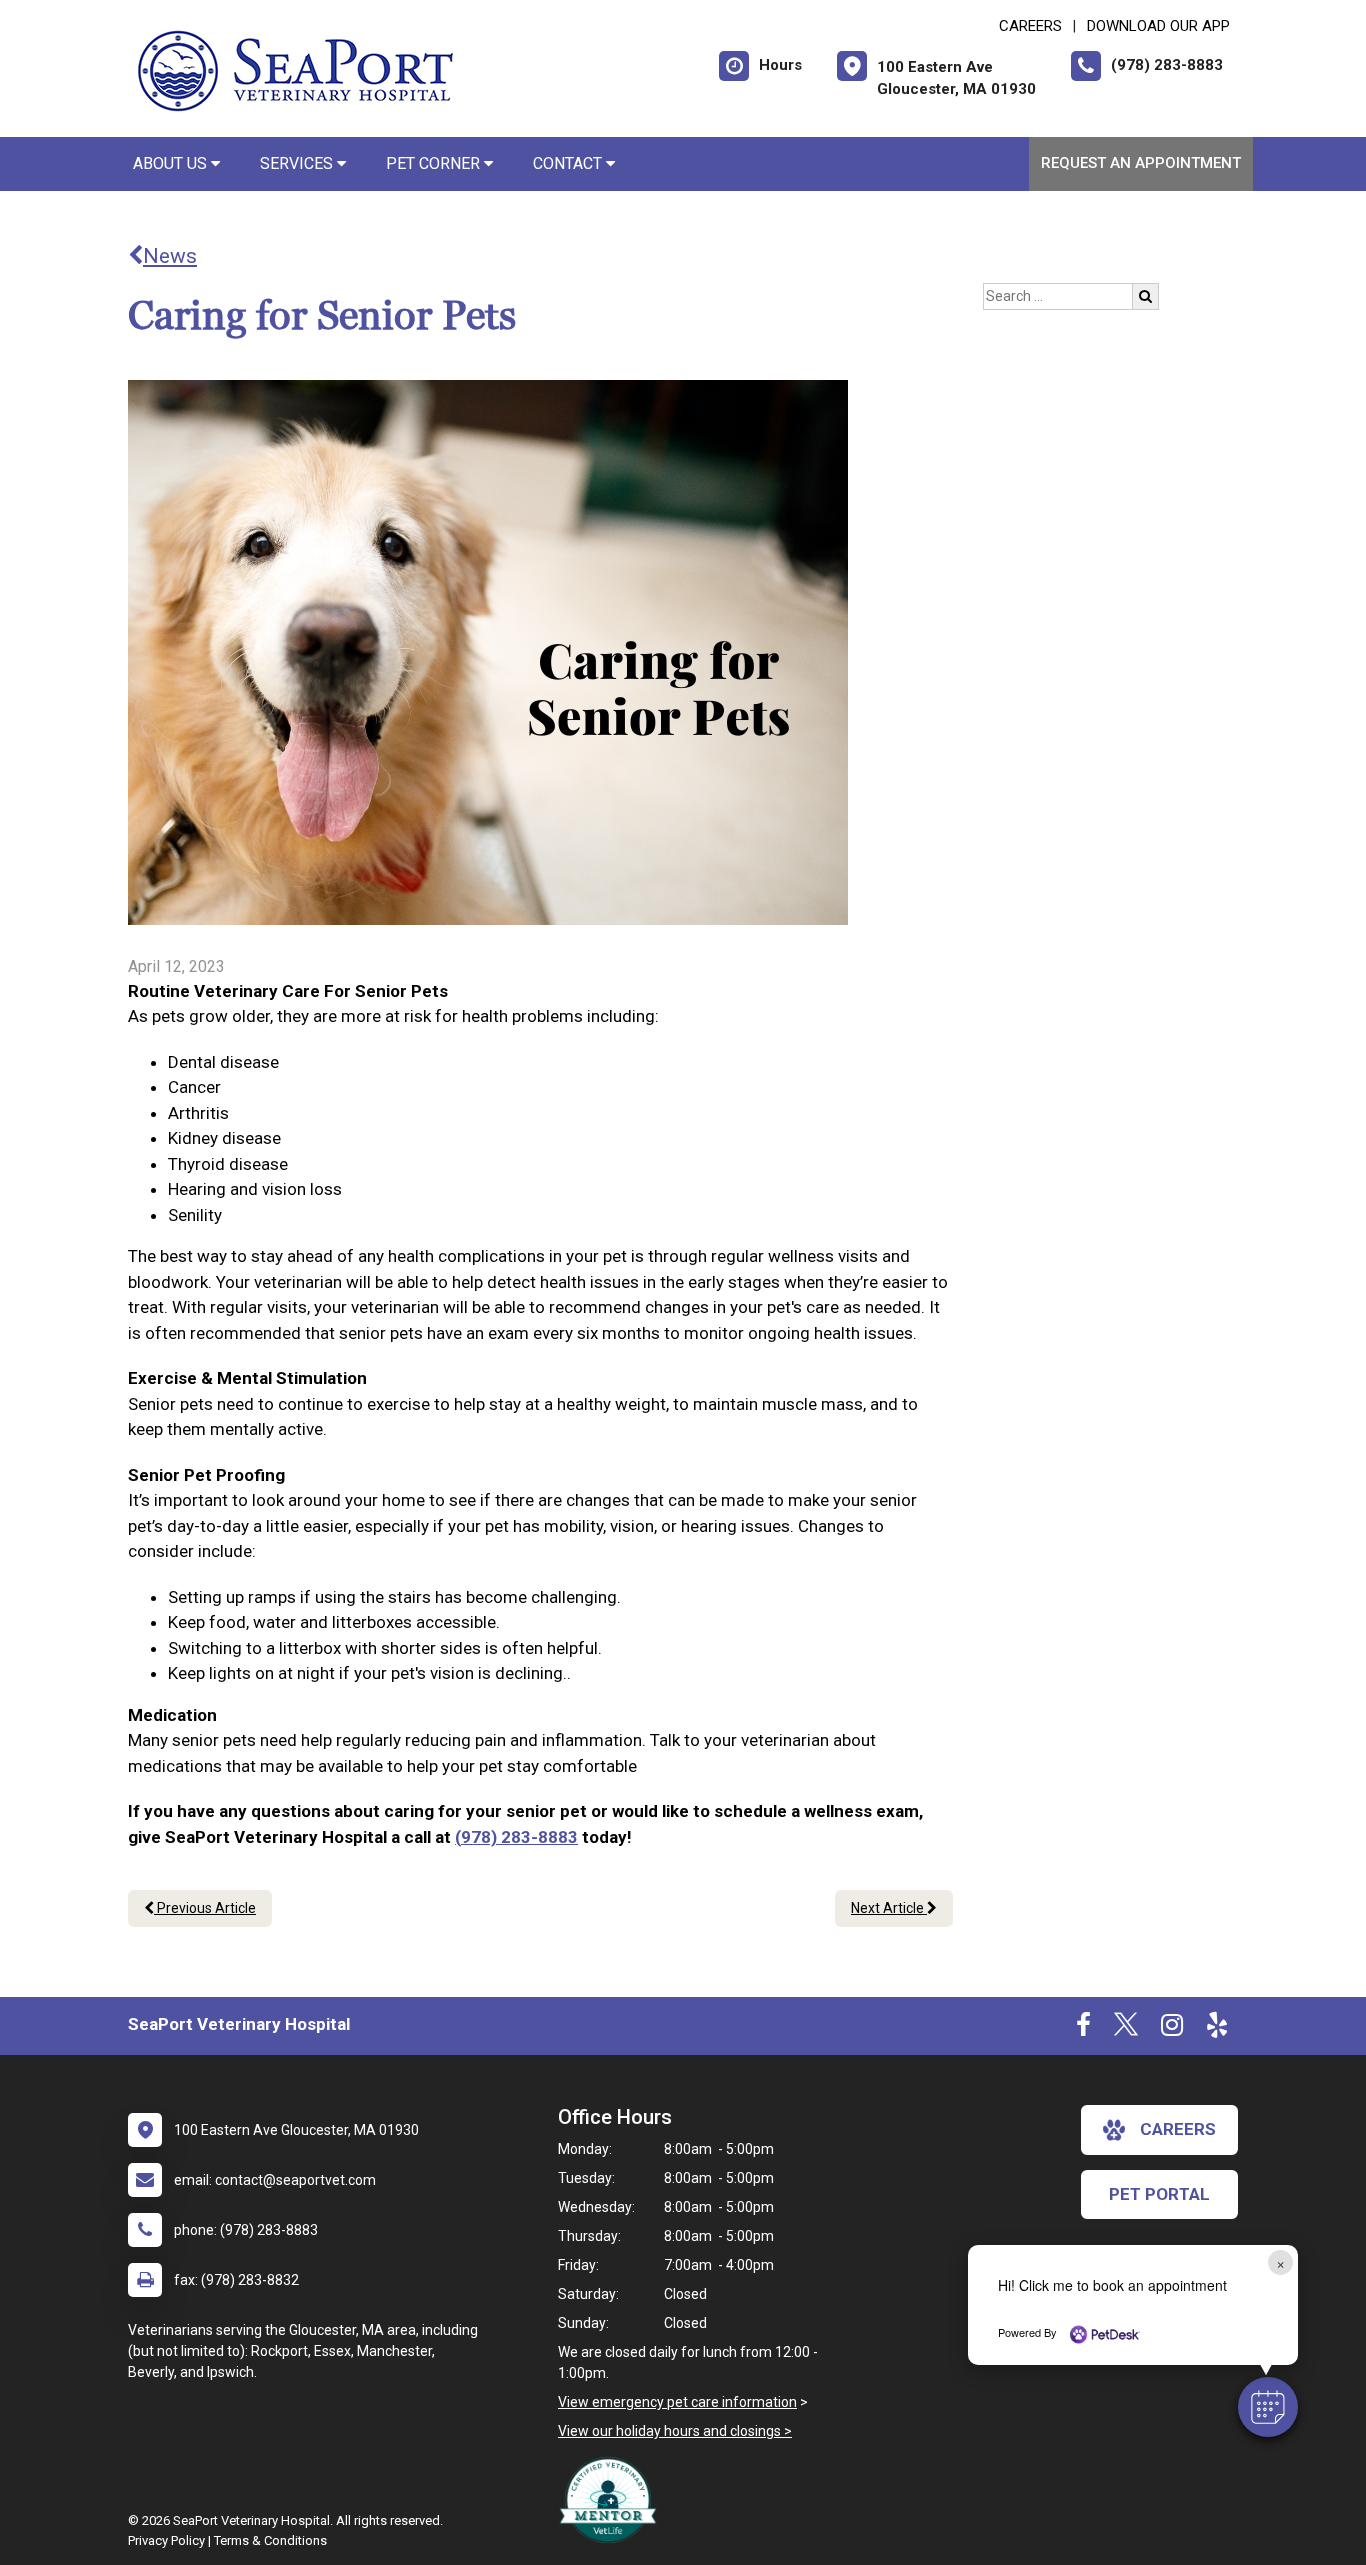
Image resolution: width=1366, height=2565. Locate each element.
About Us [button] (172, 163)
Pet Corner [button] (435, 163)
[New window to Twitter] (1126, 2029)
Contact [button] (569, 163)
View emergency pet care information (677, 2402)
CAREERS (1030, 26)
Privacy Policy (166, 2540)
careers (1178, 2129)
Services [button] (298, 163)
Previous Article (205, 1908)
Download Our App (1158, 26)
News (170, 256)
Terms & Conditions (270, 2540)
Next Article (889, 1908)
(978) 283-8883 (516, 1837)
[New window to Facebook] (1083, 2029)
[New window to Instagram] (1172, 2029)
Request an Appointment (1141, 163)
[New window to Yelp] (1217, 2029)
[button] (1268, 2407)
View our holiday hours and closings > (675, 2431)
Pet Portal (1159, 2194)
